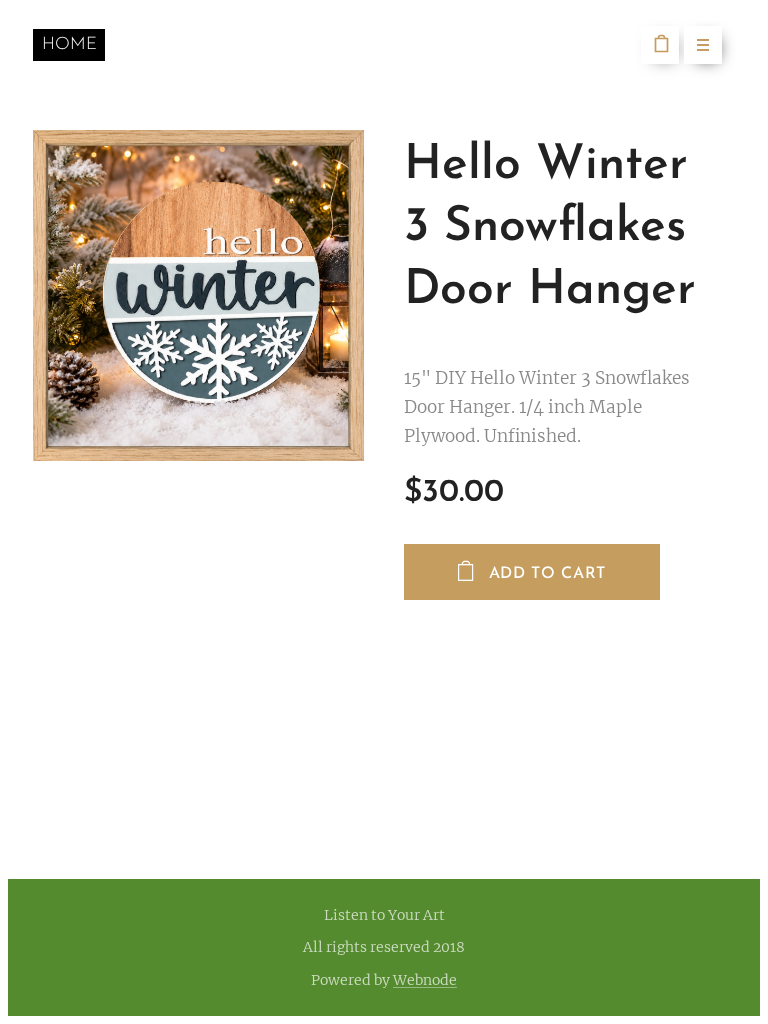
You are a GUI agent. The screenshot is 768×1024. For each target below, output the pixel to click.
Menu (703, 45)
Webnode (425, 980)
